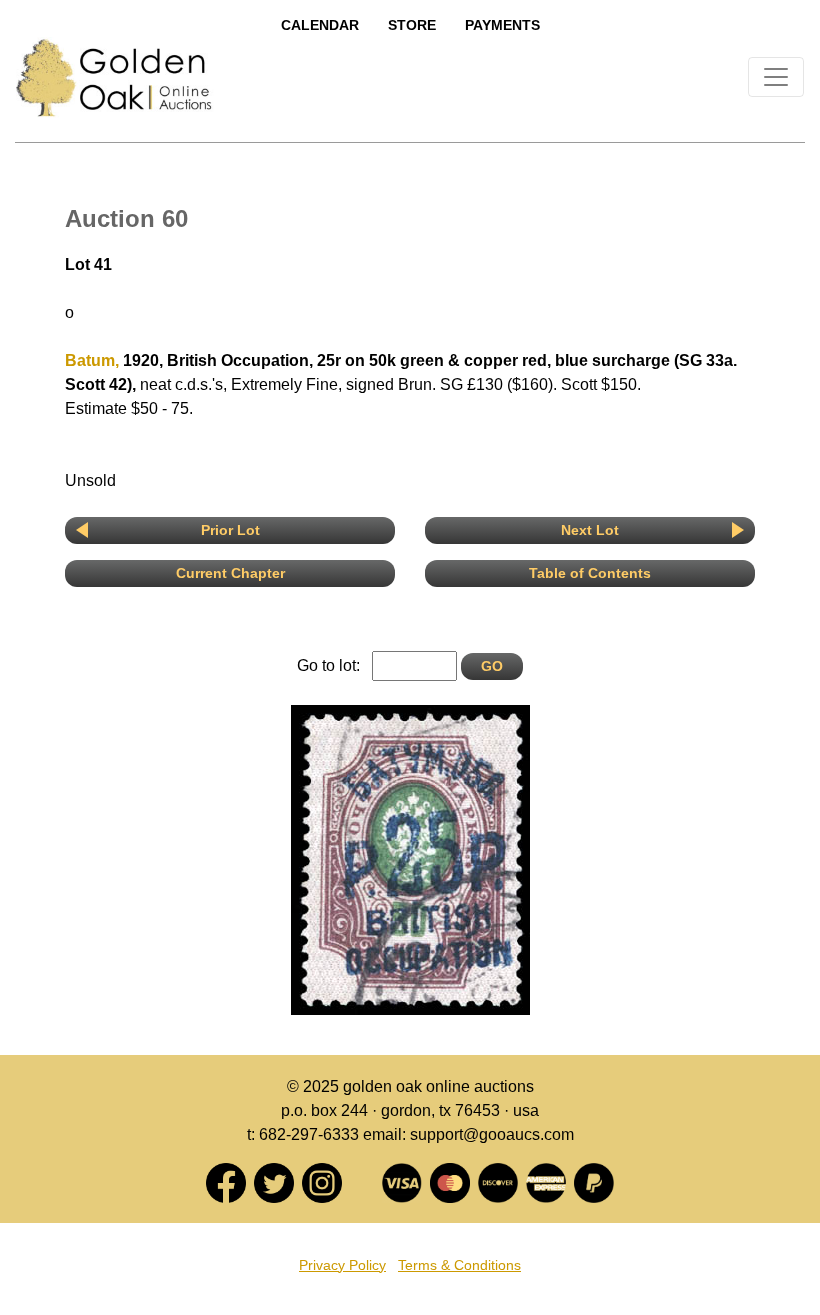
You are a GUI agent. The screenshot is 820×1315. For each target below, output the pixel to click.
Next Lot (590, 530)
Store (412, 25)
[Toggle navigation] (776, 77)
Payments (502, 25)
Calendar (320, 25)
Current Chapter (230, 573)
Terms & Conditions (459, 1265)
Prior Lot (230, 530)
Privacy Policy (342, 1265)
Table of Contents (590, 573)
